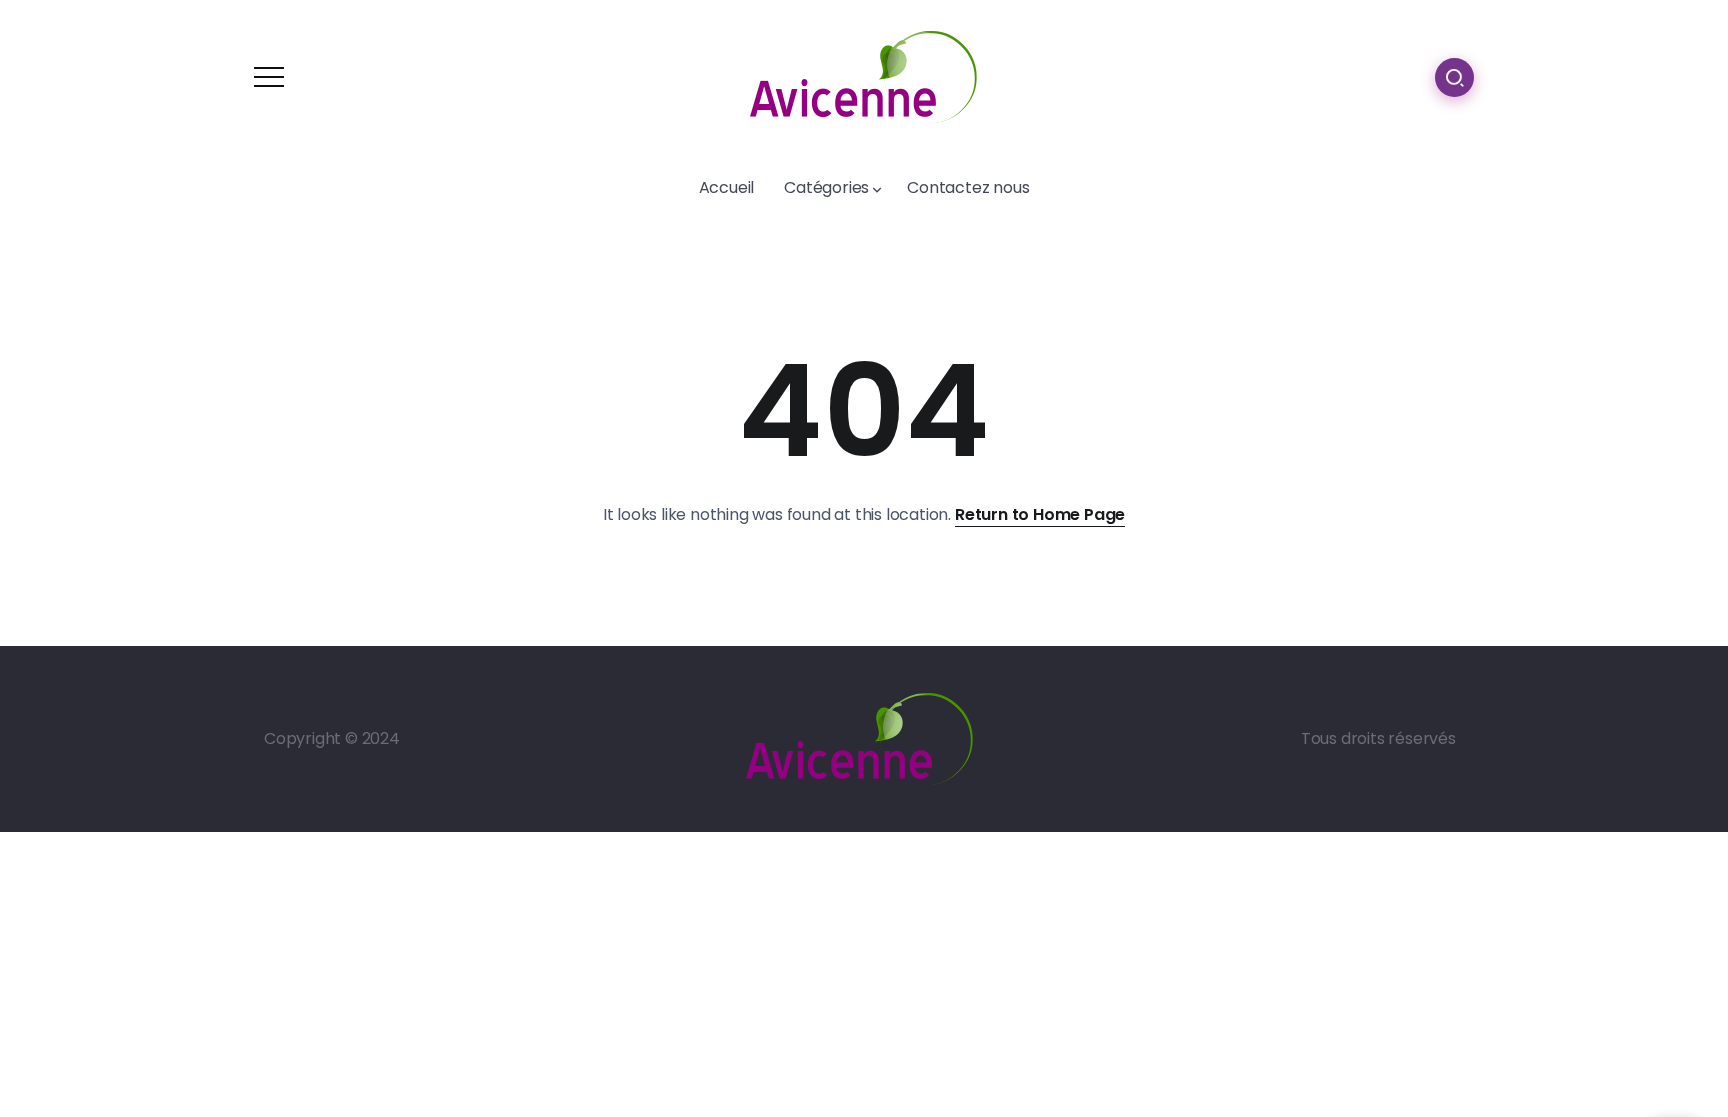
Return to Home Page (1040, 514)
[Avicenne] (863, 75)
